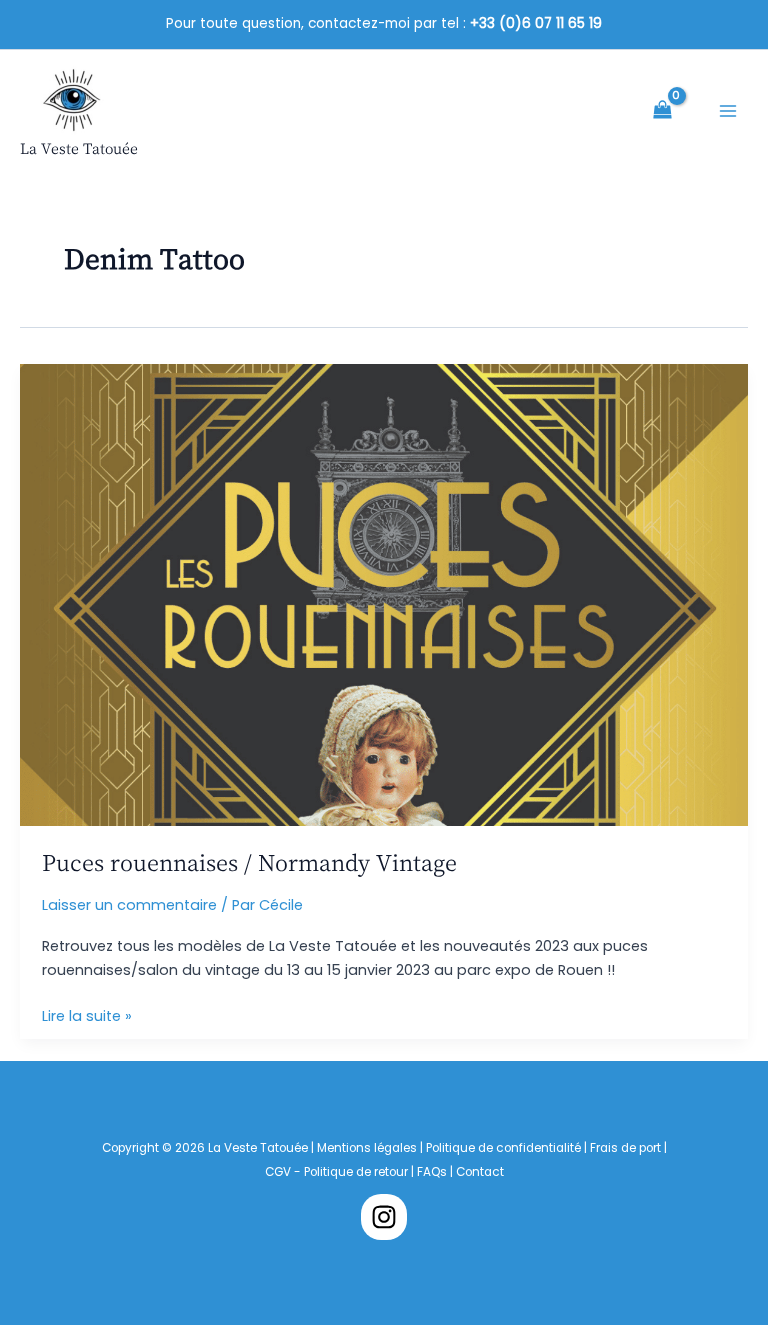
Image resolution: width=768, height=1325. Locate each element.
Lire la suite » (87, 1016)
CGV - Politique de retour (336, 1172)
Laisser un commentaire (129, 905)
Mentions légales (367, 1148)
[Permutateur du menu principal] (728, 111)
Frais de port (625, 1148)
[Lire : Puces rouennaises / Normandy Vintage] (384, 594)
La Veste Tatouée (79, 148)
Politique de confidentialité (503, 1148)
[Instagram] (384, 1217)
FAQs (433, 1172)
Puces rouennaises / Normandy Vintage (249, 861)
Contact (480, 1172)
